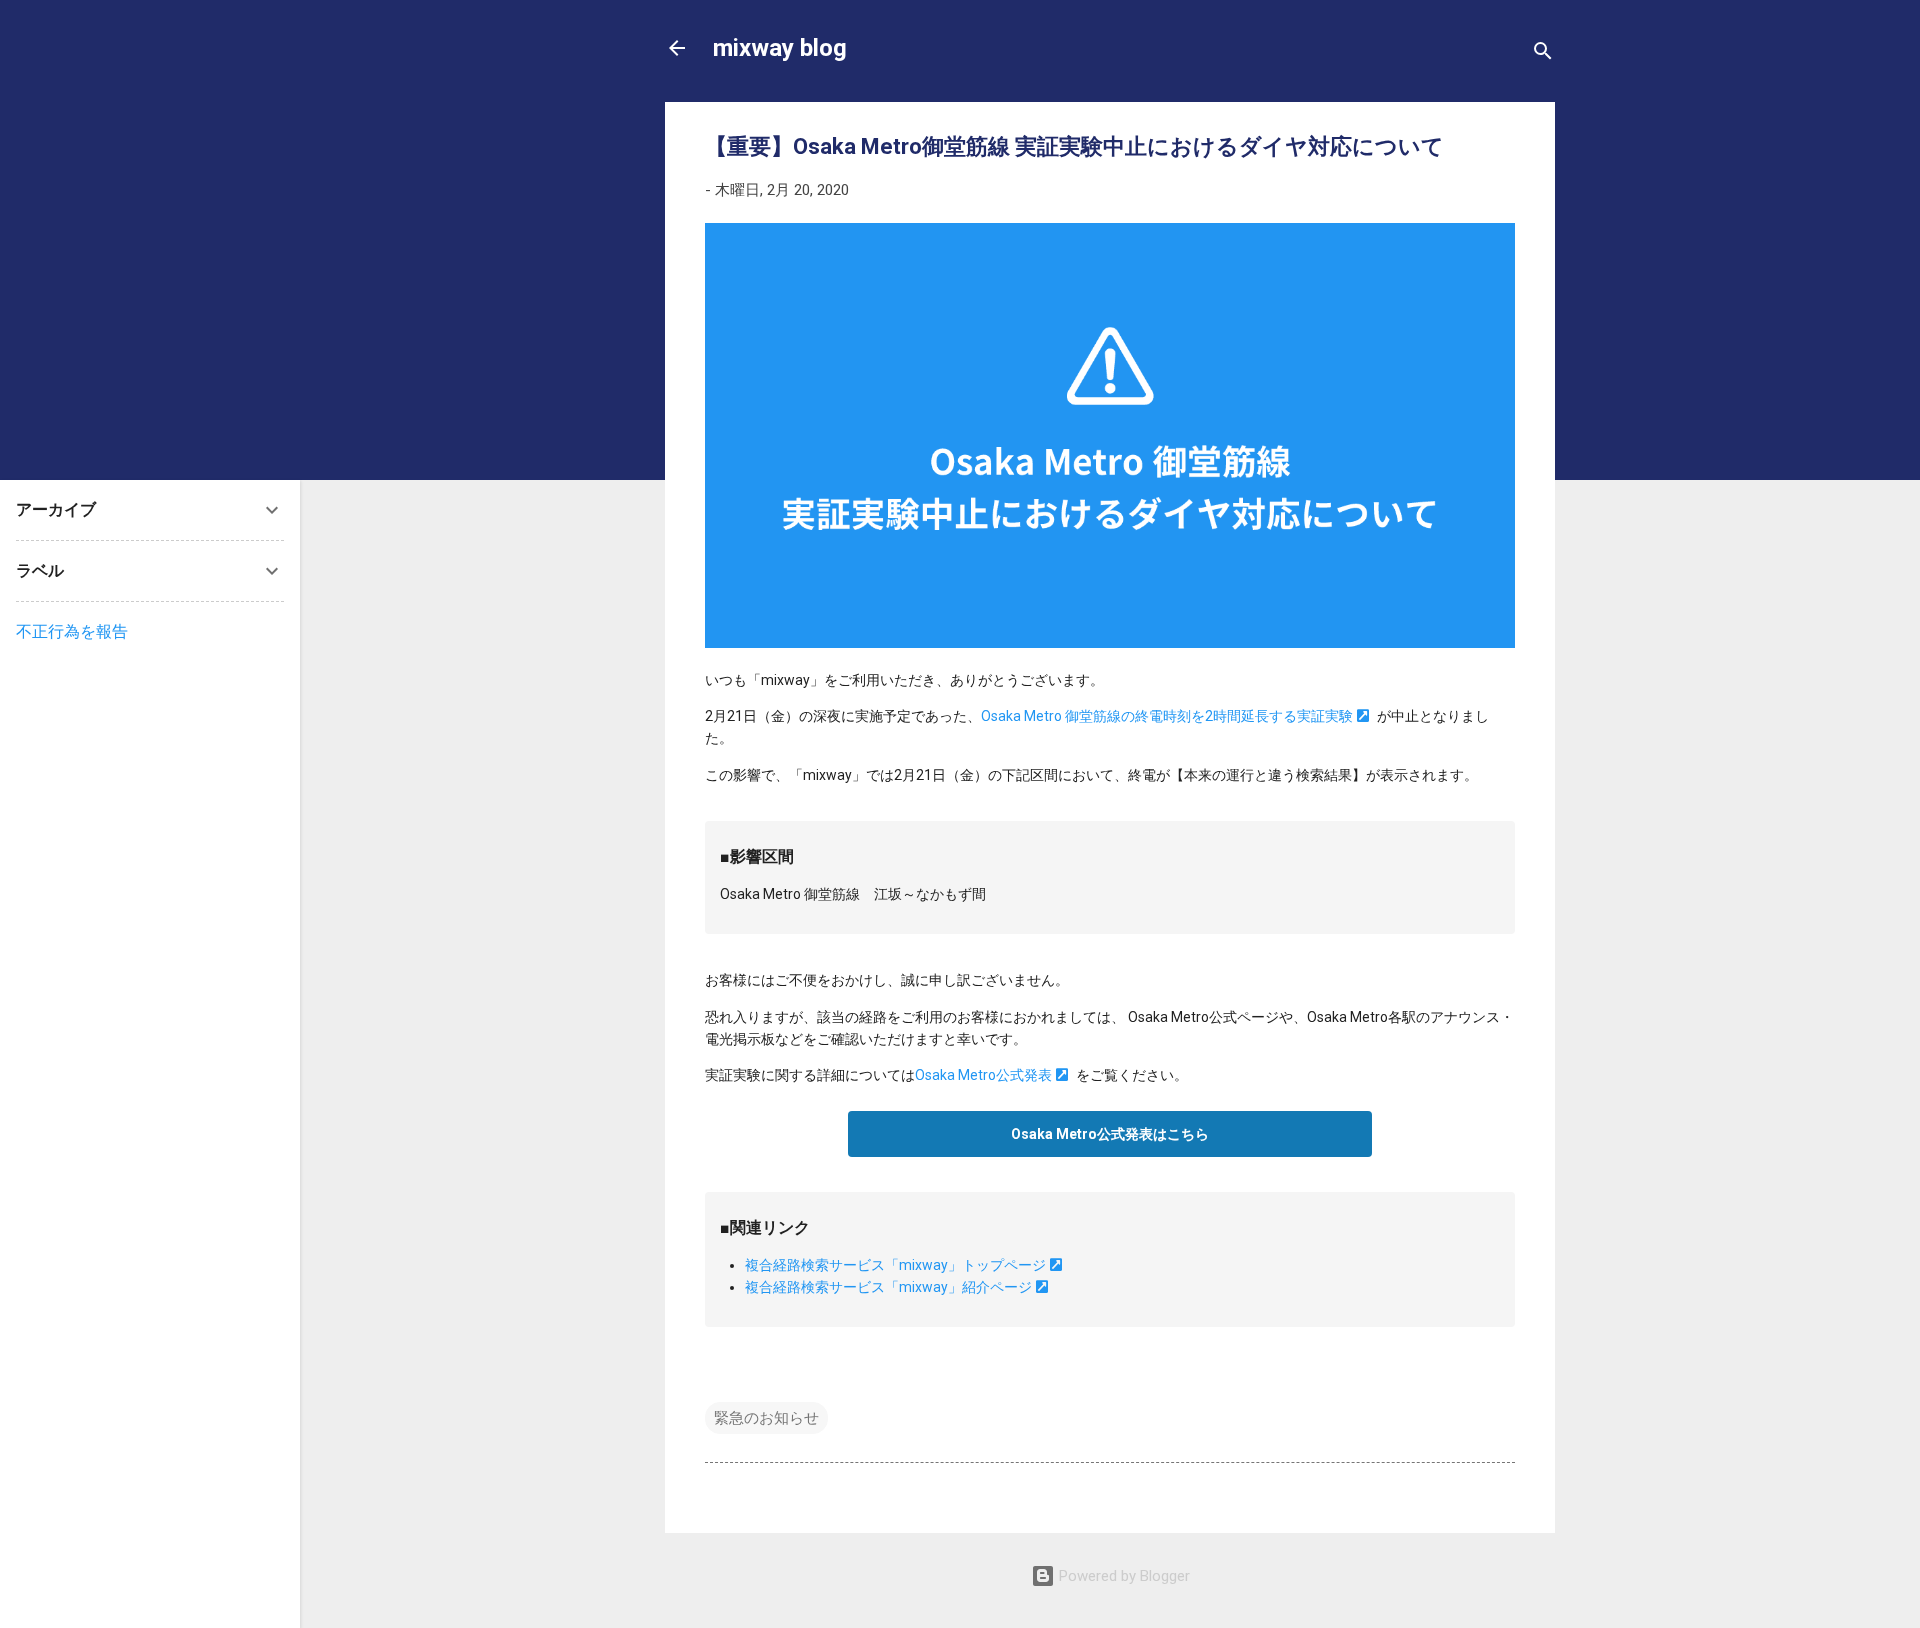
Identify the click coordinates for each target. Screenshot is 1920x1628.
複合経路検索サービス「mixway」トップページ (895, 1265)
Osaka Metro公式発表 (983, 1075)
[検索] (1543, 54)
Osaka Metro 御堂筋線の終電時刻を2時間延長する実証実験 (1167, 716)
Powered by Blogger (1122, 1576)
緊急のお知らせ (766, 1418)
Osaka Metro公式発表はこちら (1110, 1134)
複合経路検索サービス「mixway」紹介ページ (888, 1287)
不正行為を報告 (72, 631)
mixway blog (780, 48)
